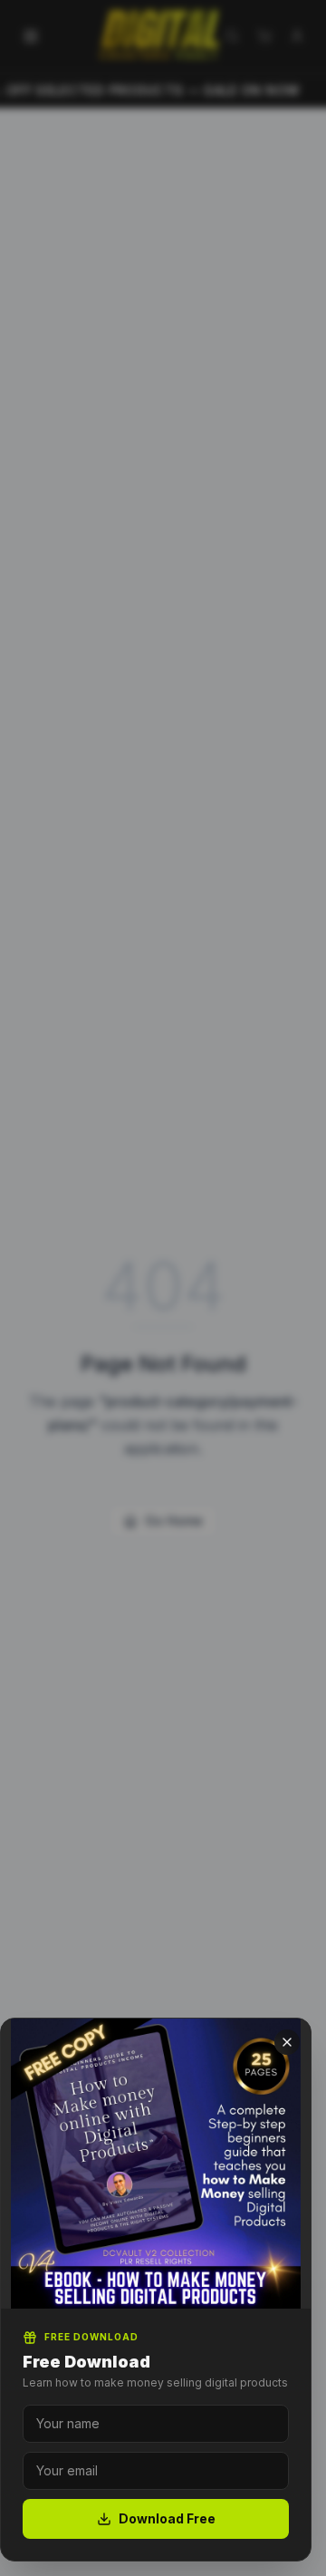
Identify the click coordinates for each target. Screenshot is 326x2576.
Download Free (167, 2518)
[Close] (287, 2042)
